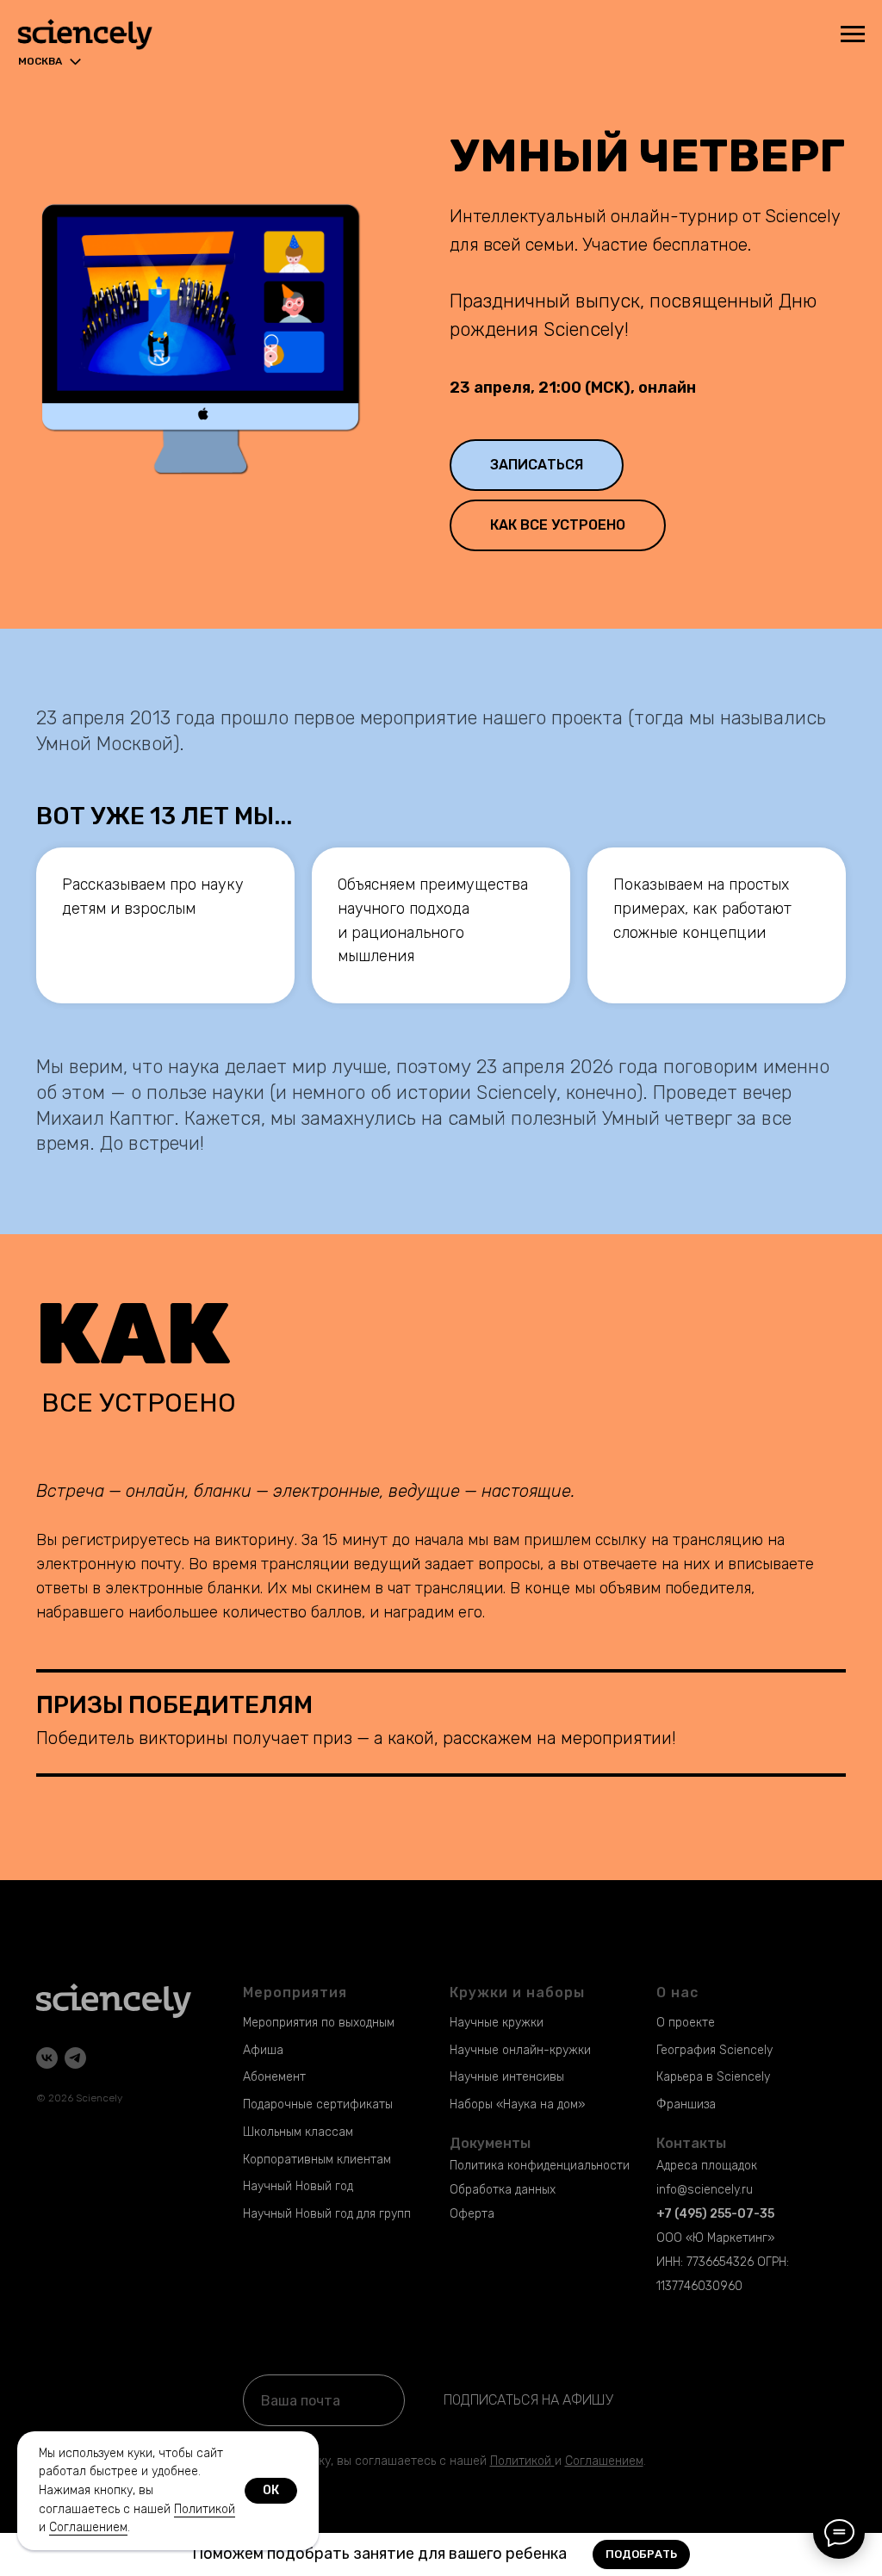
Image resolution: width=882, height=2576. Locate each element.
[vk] (47, 2058)
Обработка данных (503, 2190)
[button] (537, 465)
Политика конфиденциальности (540, 2166)
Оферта (472, 2214)
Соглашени (597, 2461)
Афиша (263, 2050)
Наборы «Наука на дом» (517, 2104)
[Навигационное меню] (853, 34)
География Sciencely (714, 2050)
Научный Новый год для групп (327, 2214)
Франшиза (686, 2104)
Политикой (521, 2461)
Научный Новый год (298, 2186)
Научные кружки (497, 2023)
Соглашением (88, 2527)
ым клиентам (354, 2160)
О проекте (686, 2023)
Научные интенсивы (507, 2077)
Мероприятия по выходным (319, 2023)
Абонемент (274, 2077)
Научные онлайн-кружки (520, 2050)
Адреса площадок (707, 2166)
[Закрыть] (855, 2555)
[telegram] (75, 2058)
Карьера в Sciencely (713, 2077)
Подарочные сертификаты (318, 2104)
